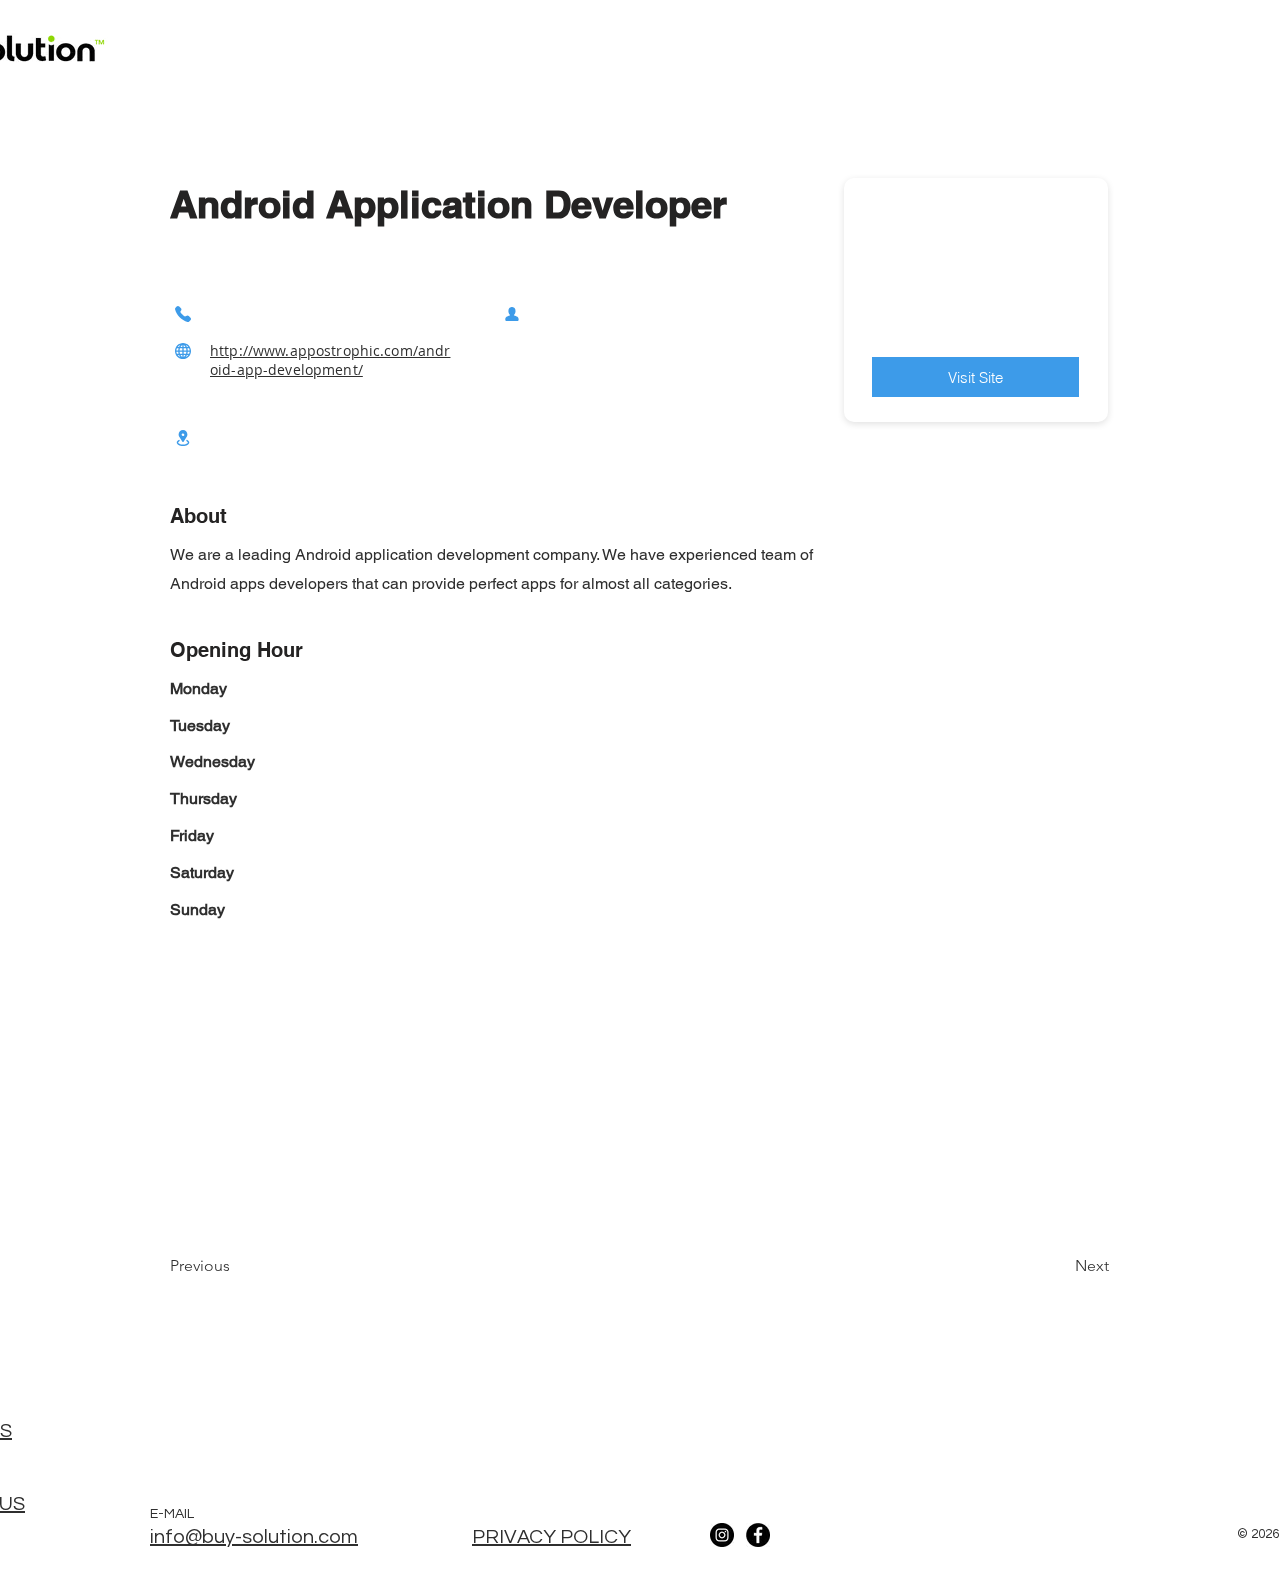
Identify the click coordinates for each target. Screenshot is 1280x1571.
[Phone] (183, 313)
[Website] (183, 350)
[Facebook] (758, 1535)
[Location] (183, 437)
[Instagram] (722, 1535)
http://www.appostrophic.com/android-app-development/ (330, 360)
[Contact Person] (512, 313)
